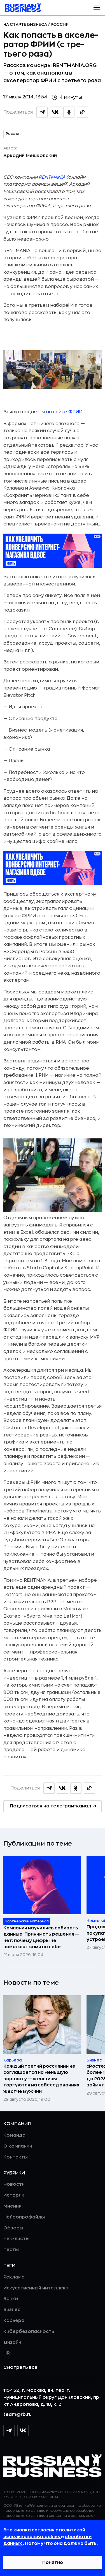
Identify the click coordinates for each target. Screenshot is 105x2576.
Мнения (12, 2206)
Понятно (53, 2563)
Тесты (11, 2250)
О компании (18, 2146)
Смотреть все (20, 2367)
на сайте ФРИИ (64, 412)
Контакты (16, 2157)
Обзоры (13, 2228)
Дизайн (12, 2342)
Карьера (14, 2321)
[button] (97, 8)
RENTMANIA (52, 177)
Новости (14, 2184)
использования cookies (32, 2537)
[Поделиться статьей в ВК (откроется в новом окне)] (55, 112)
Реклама (14, 2277)
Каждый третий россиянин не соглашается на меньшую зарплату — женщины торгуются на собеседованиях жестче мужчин (41, 2079)
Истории (14, 2195)
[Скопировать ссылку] (82, 112)
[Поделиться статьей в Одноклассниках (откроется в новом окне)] (69, 112)
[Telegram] (9, 2430)
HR (7, 2353)
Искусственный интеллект (36, 2288)
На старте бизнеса (26, 24)
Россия (60, 24)
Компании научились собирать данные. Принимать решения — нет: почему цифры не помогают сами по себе (41, 1937)
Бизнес (12, 2310)
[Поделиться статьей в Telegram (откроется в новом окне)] (42, 112)
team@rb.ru (17, 2414)
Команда (14, 2135)
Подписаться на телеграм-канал (50, 1806)
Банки (11, 2299)
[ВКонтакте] (23, 2430)
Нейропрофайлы (24, 2217)
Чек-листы (16, 2239)
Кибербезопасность (29, 2331)
